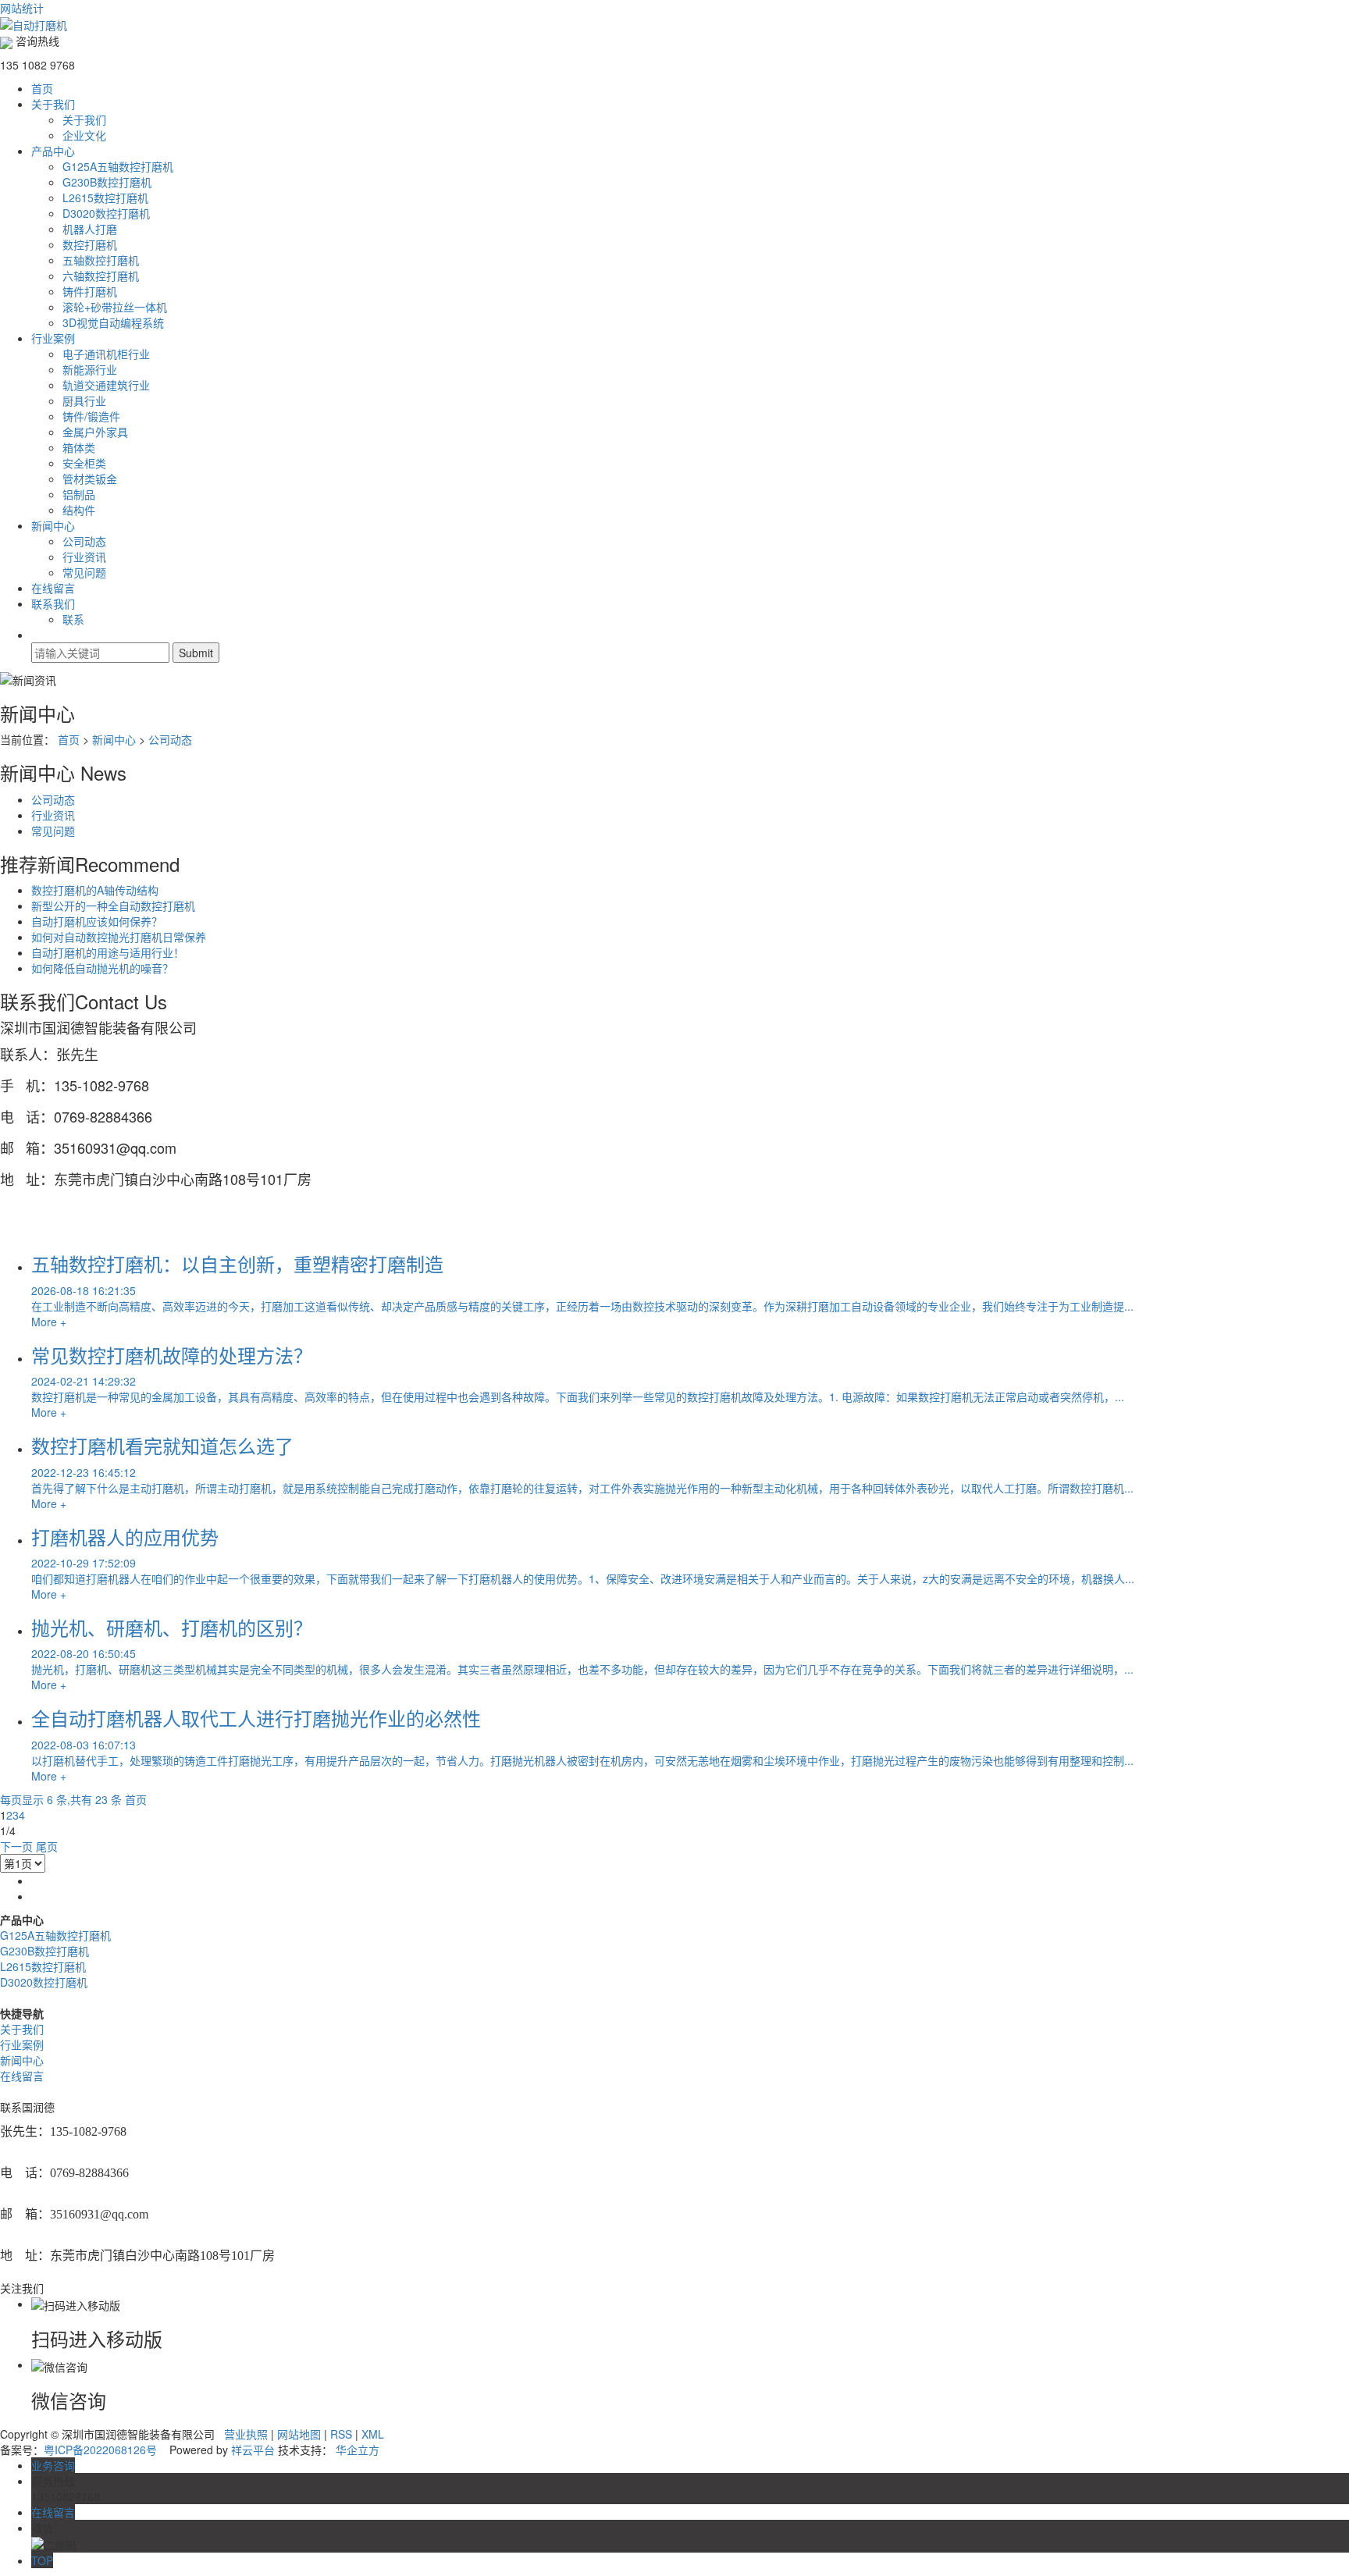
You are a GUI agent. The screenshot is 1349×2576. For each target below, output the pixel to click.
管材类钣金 (90, 479)
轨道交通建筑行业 (106, 385)
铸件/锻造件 (91, 416)
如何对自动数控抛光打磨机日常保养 (119, 937)
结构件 (79, 510)
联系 (73, 619)
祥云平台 (253, 2450)
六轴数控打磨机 (101, 276)
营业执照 (246, 2434)
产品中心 (53, 151)
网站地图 (299, 2434)
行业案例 (53, 338)
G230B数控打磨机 (107, 182)
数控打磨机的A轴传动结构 (95, 890)
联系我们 (53, 603)
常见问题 (84, 572)
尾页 (47, 1846)
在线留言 (53, 588)
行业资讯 (84, 557)
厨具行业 (84, 400)
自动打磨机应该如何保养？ (97, 921)
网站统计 (22, 8)
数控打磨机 (90, 244)
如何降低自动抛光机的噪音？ (102, 968)
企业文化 (84, 135)
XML (373, 2434)
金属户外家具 (95, 432)
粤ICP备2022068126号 (100, 2450)
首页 (42, 88)
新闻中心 (53, 525)
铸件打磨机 (90, 291)
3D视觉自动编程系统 (113, 322)
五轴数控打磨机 (101, 260)
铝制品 (79, 494)
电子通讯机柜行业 (106, 354)
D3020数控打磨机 (106, 213)
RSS (341, 2434)
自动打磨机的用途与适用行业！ (108, 952)
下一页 (16, 1846)
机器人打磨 (90, 229)
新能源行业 (90, 369)
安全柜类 (84, 463)
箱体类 (79, 447)
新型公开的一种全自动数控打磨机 (113, 906)
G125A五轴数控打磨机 (118, 166)
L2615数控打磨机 (105, 197)
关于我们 (53, 104)
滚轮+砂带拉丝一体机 (115, 307)
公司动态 (84, 541)
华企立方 (358, 2450)
